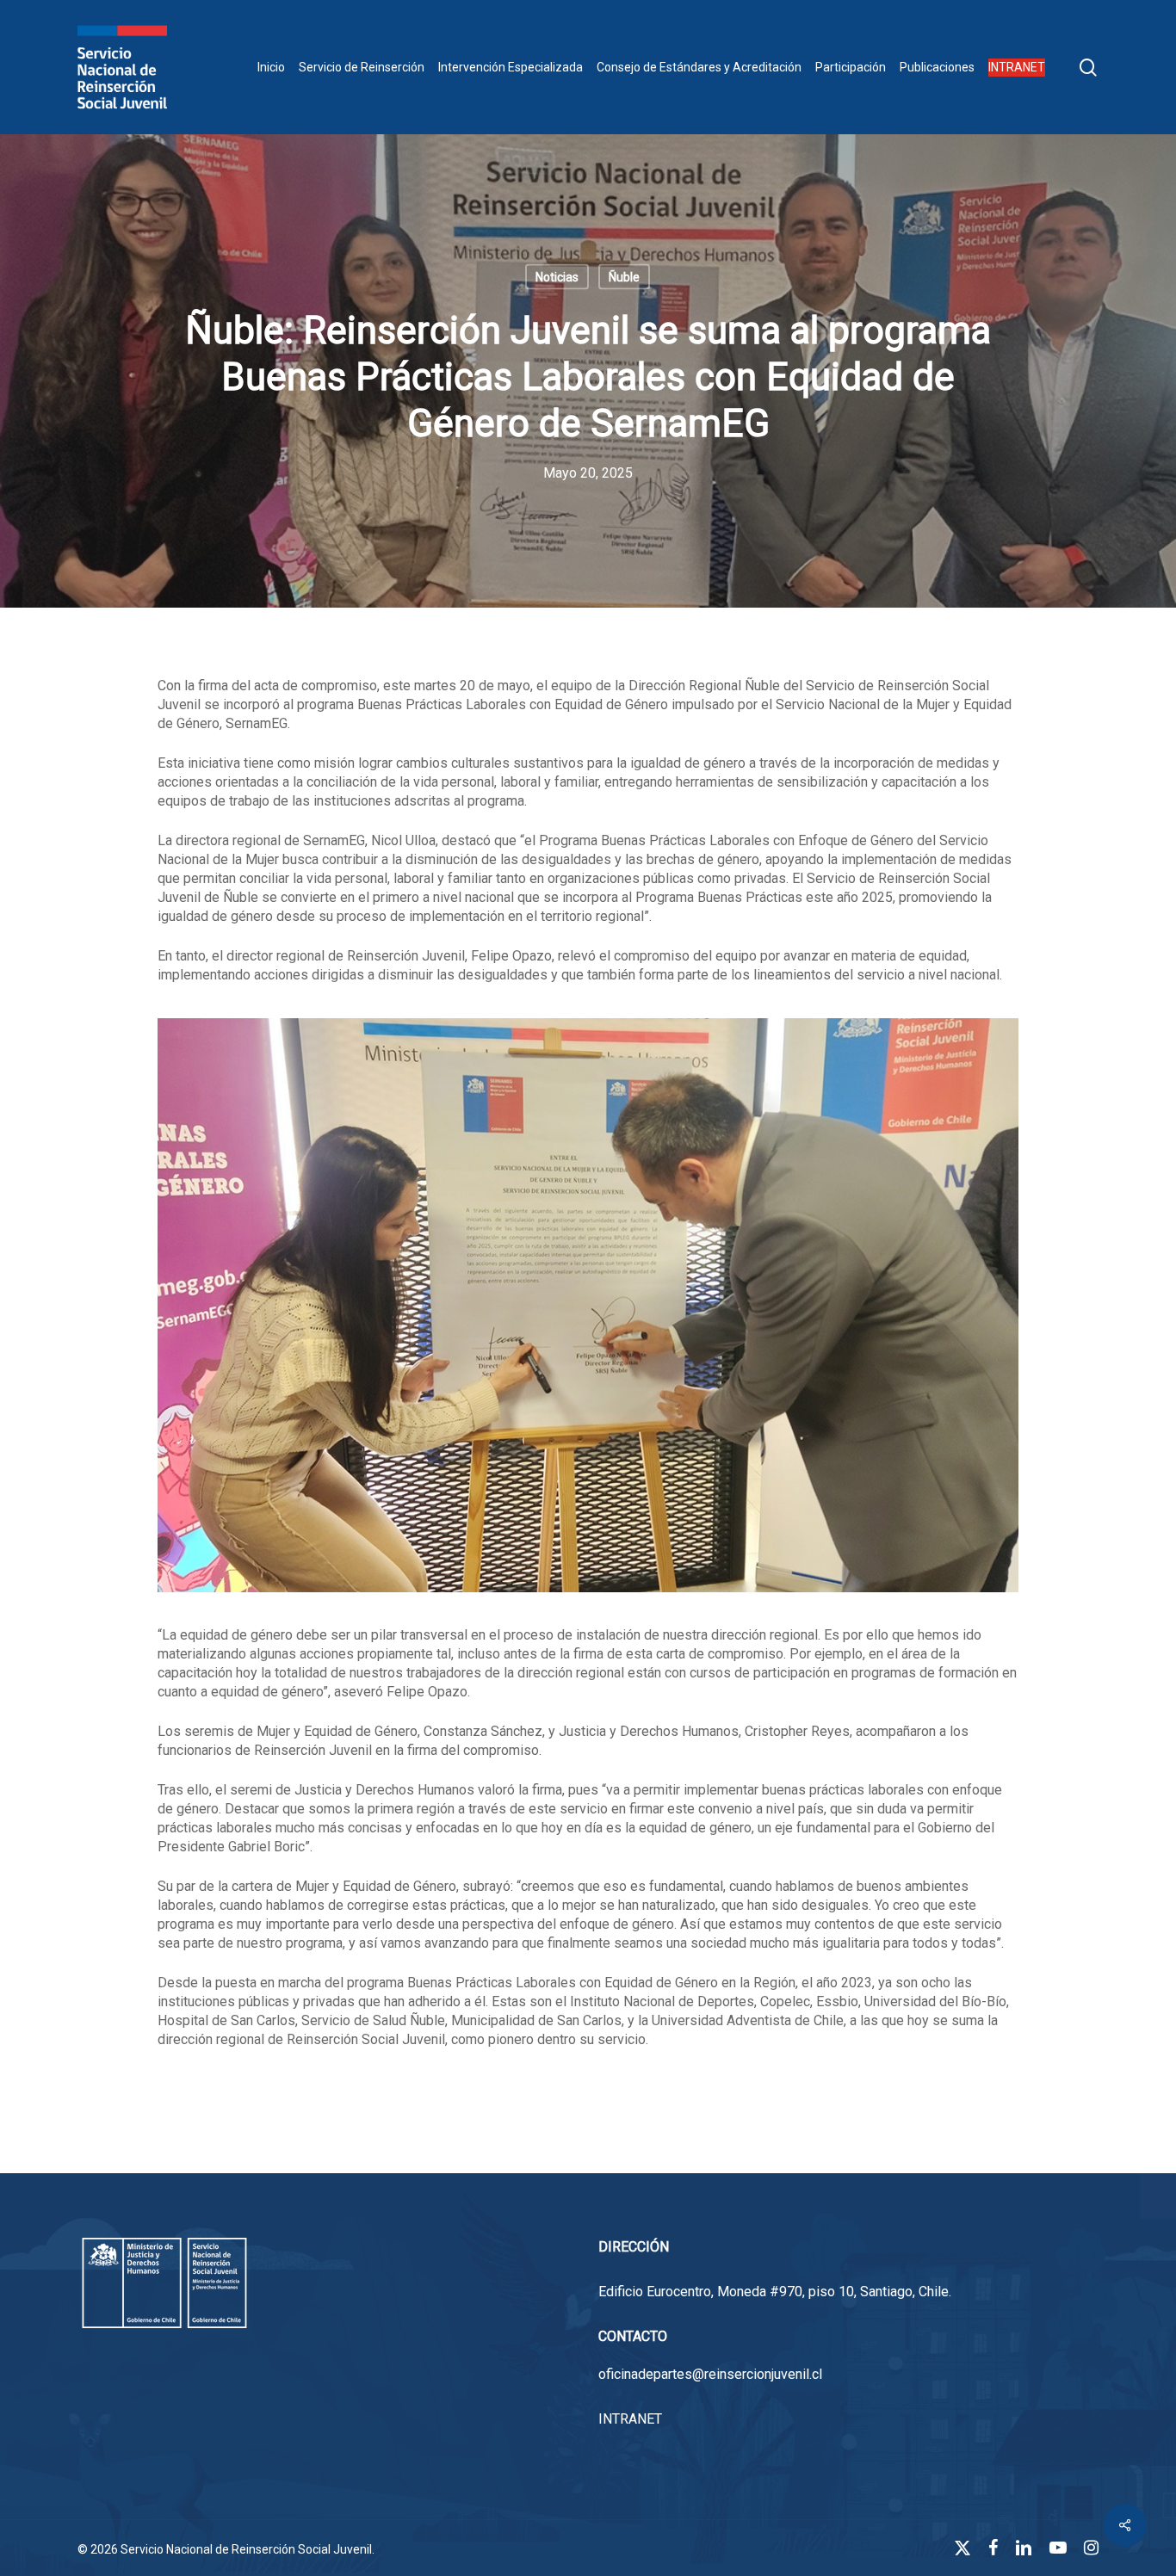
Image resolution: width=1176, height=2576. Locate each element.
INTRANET (630, 2419)
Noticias (557, 277)
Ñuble (624, 277)
